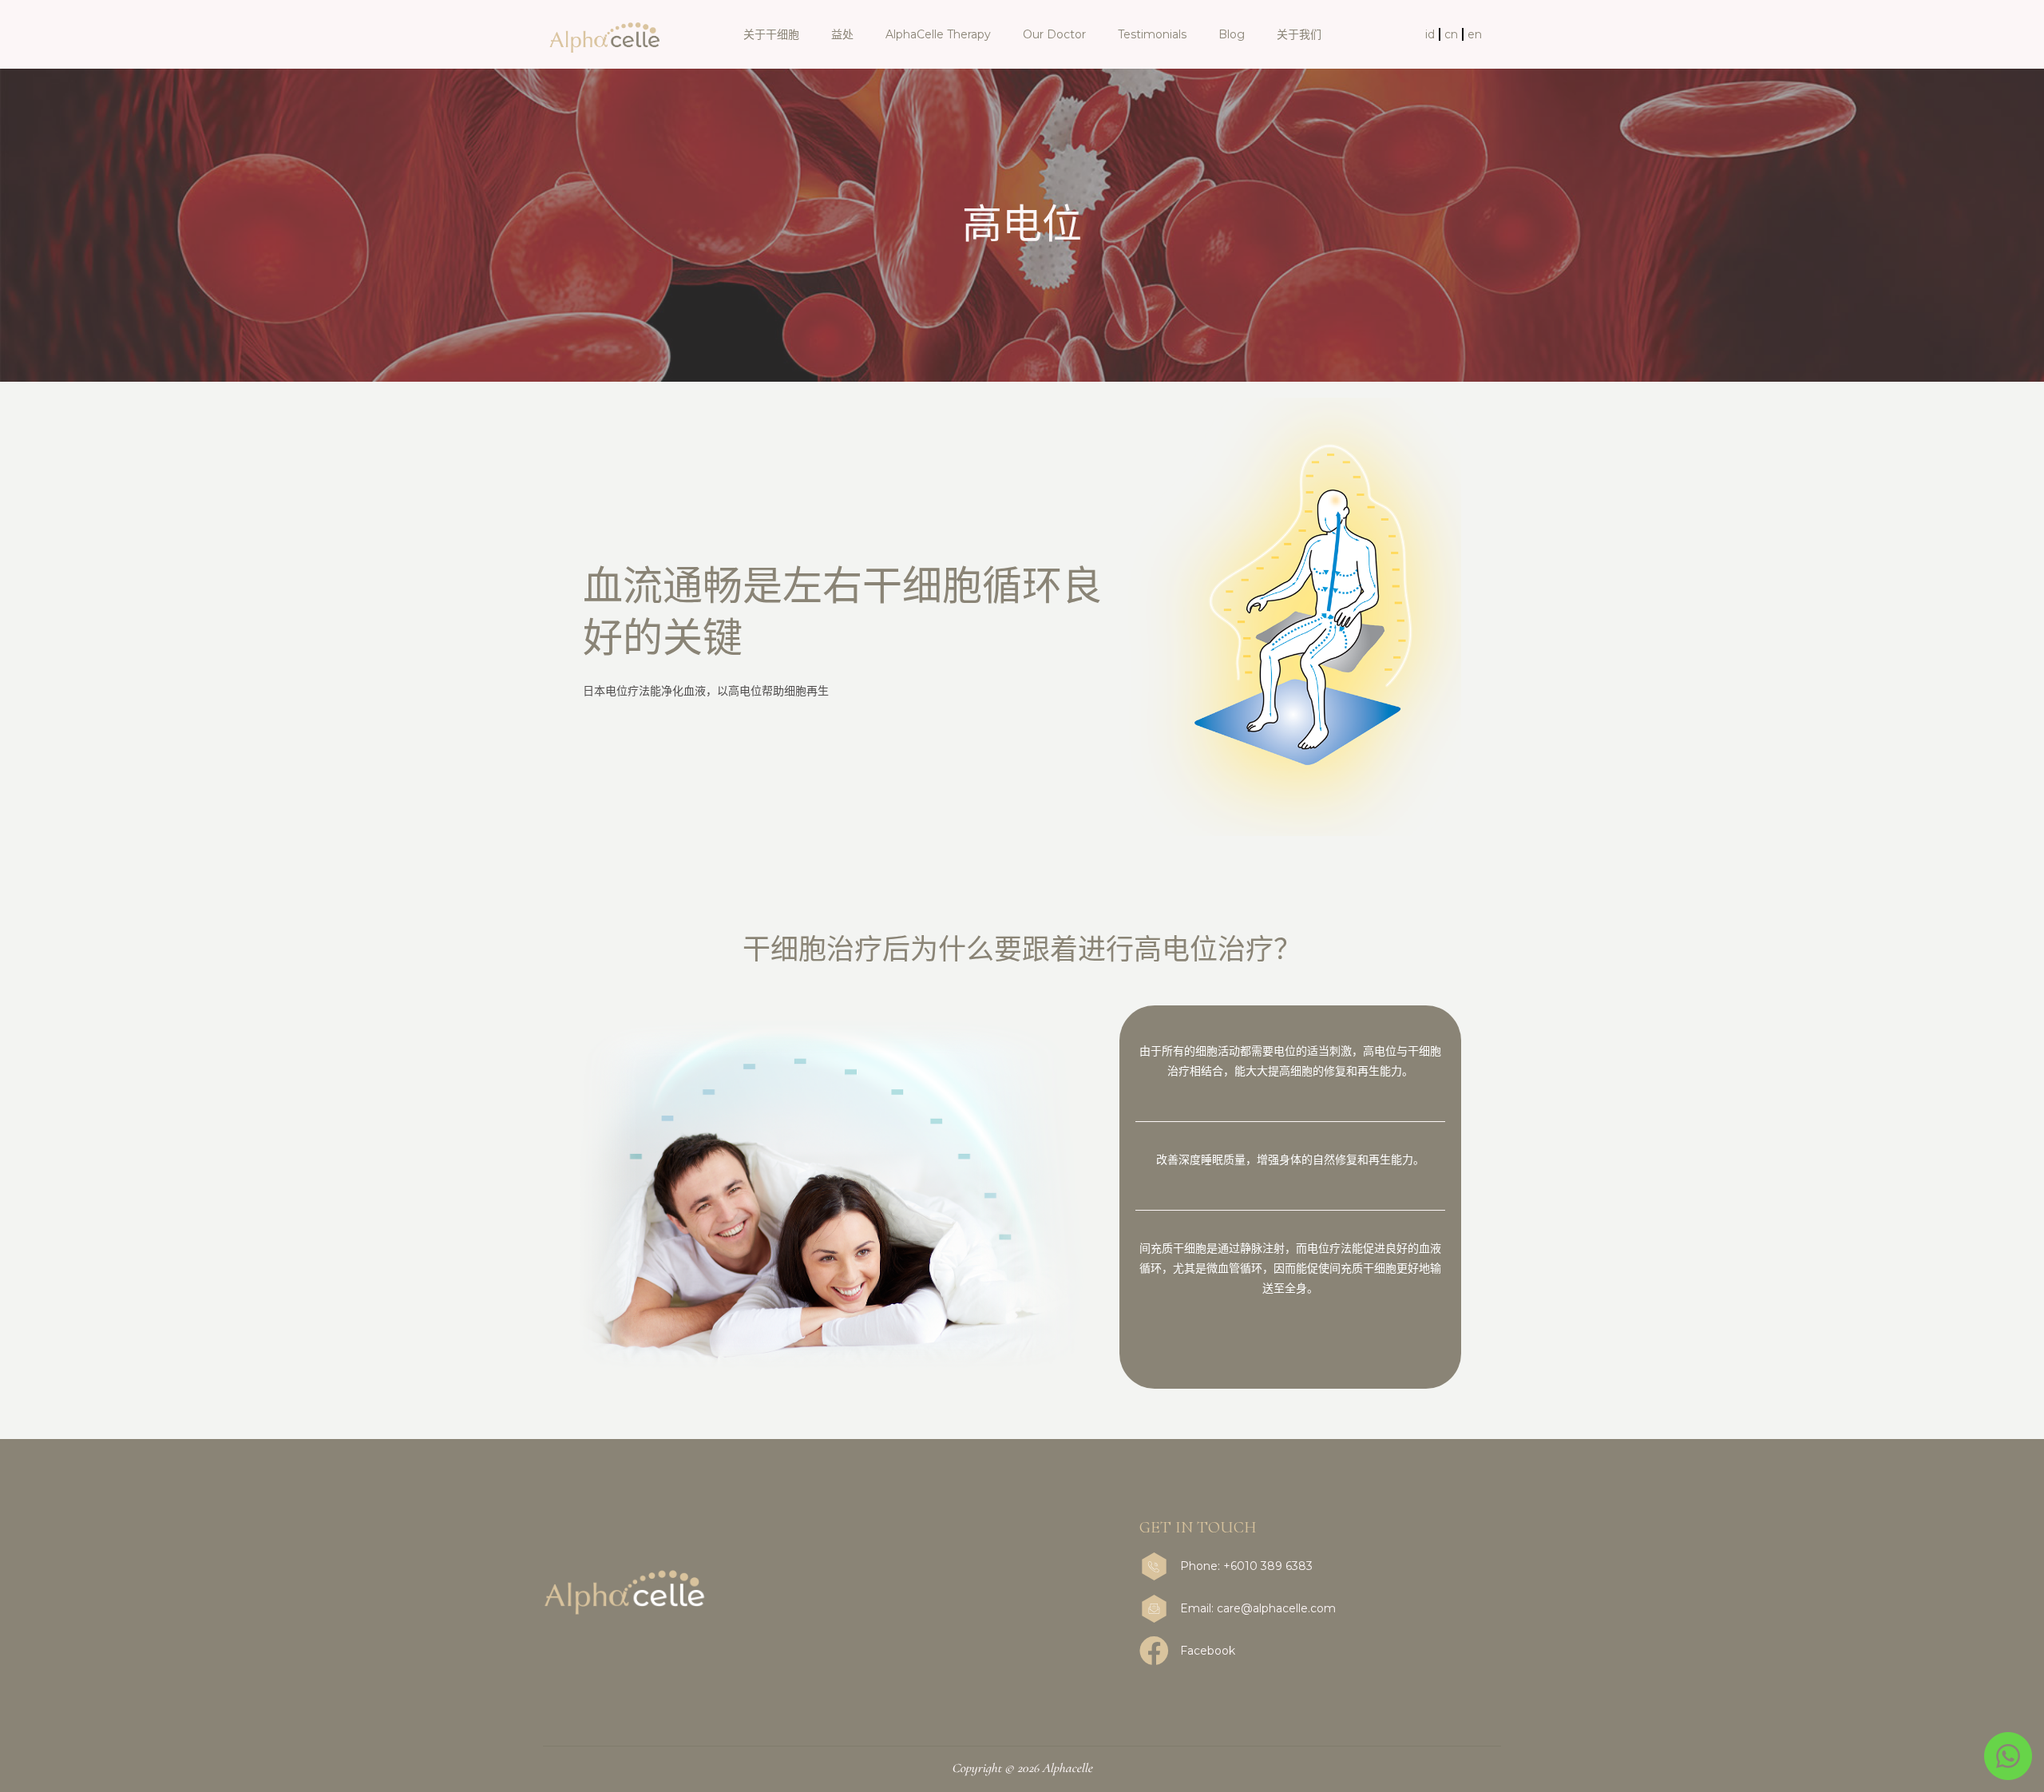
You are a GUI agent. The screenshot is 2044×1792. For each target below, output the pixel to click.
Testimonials (1152, 34)
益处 (842, 34)
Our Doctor (1054, 34)
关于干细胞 (771, 34)
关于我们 (1299, 34)
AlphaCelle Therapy (938, 34)
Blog (1232, 34)
